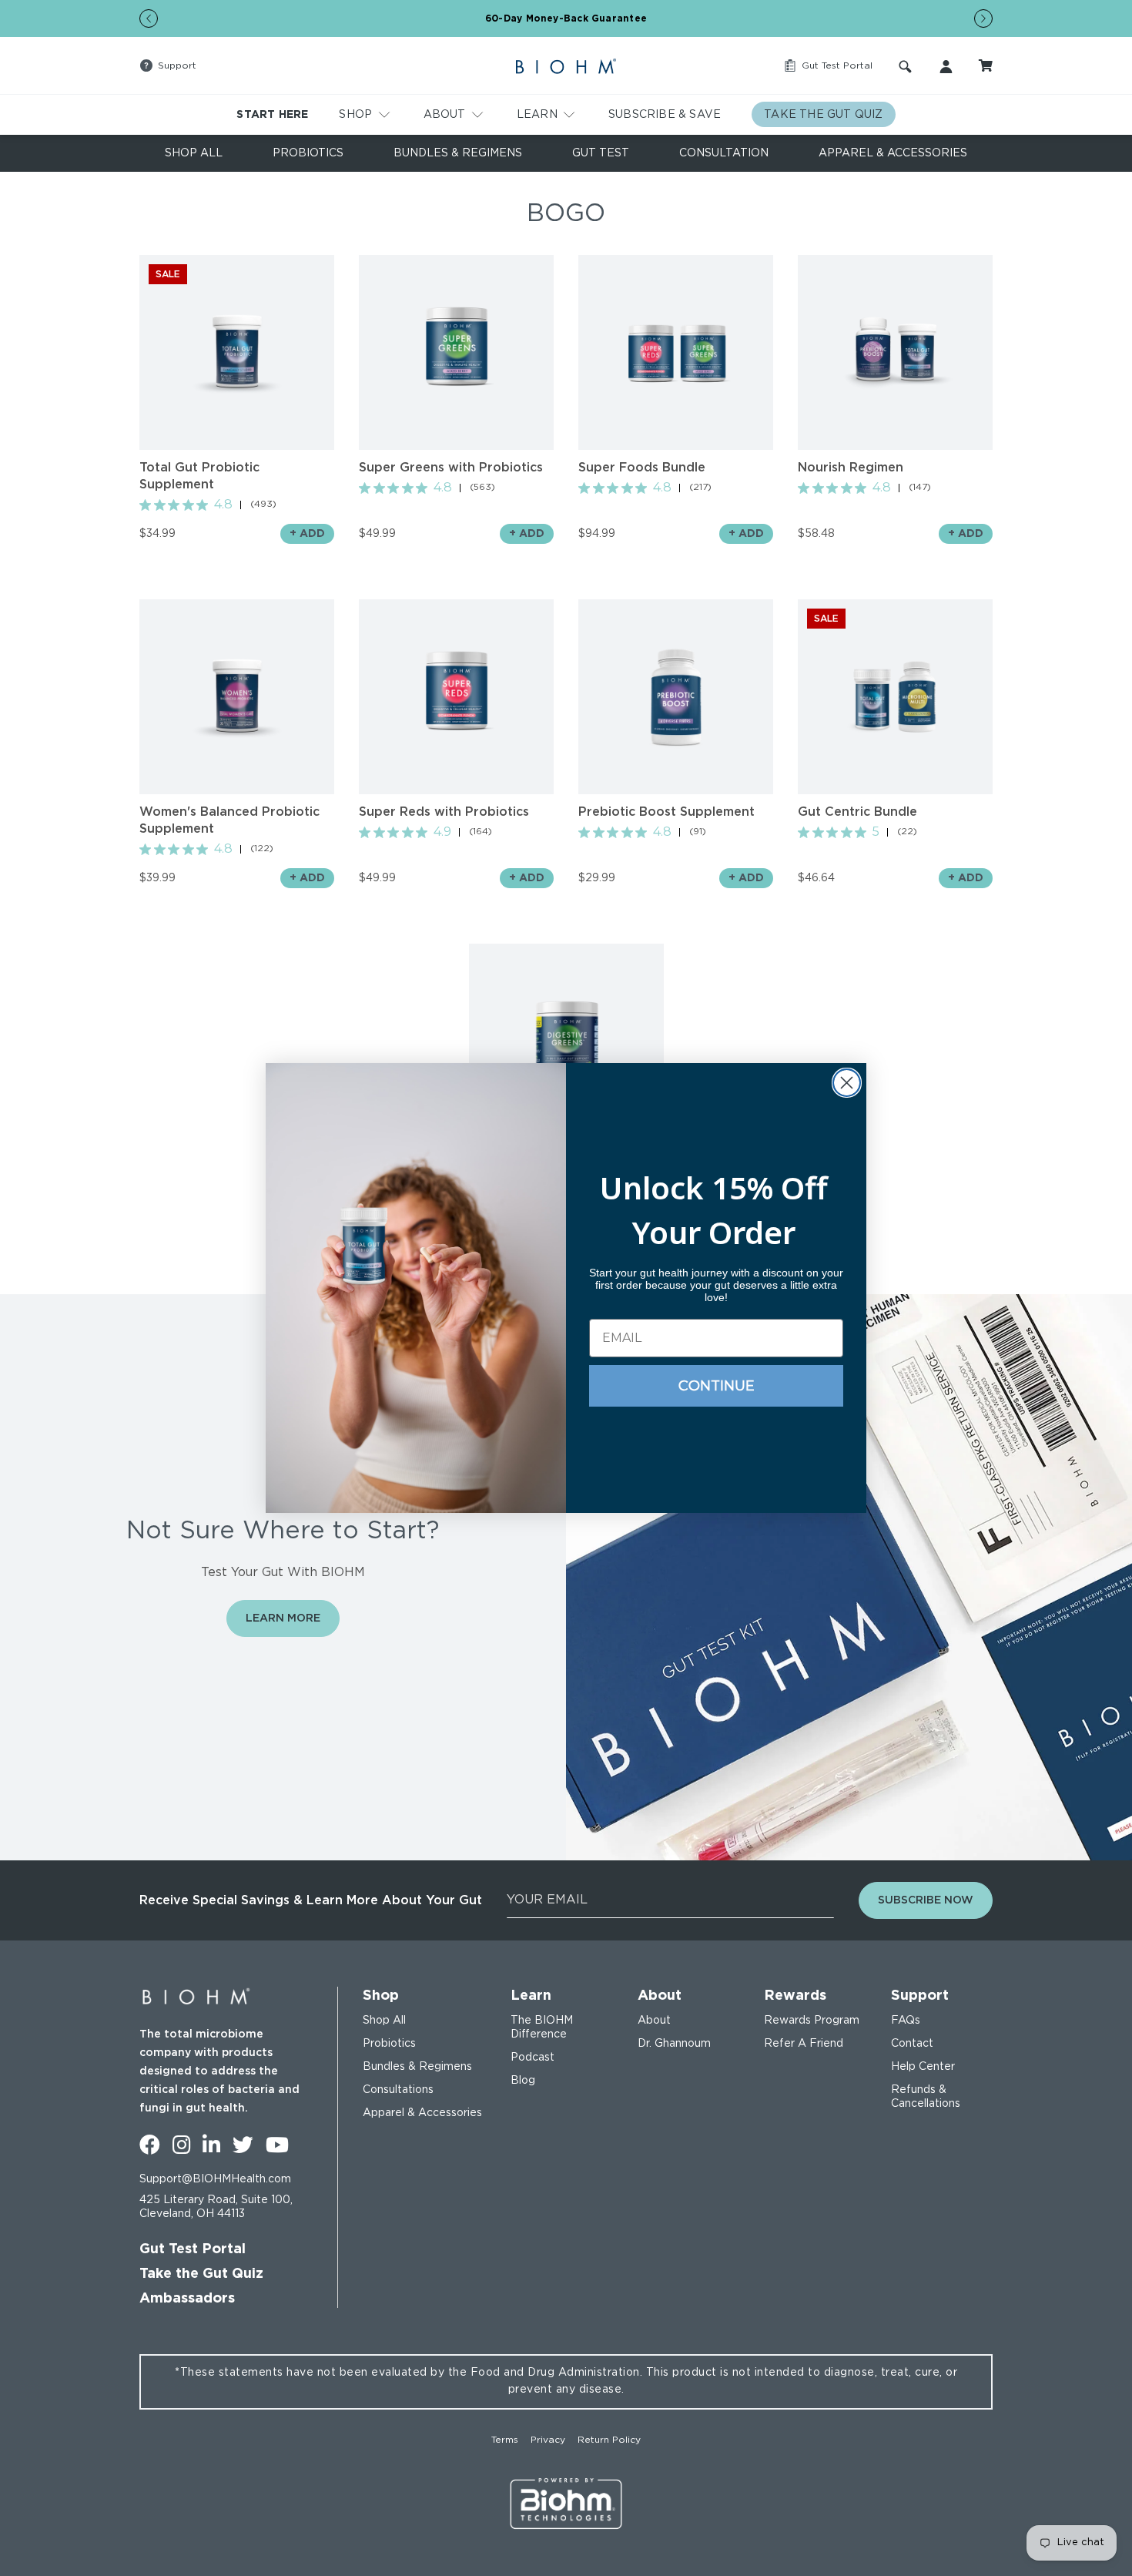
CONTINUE (717, 1386)
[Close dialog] (847, 1083)
